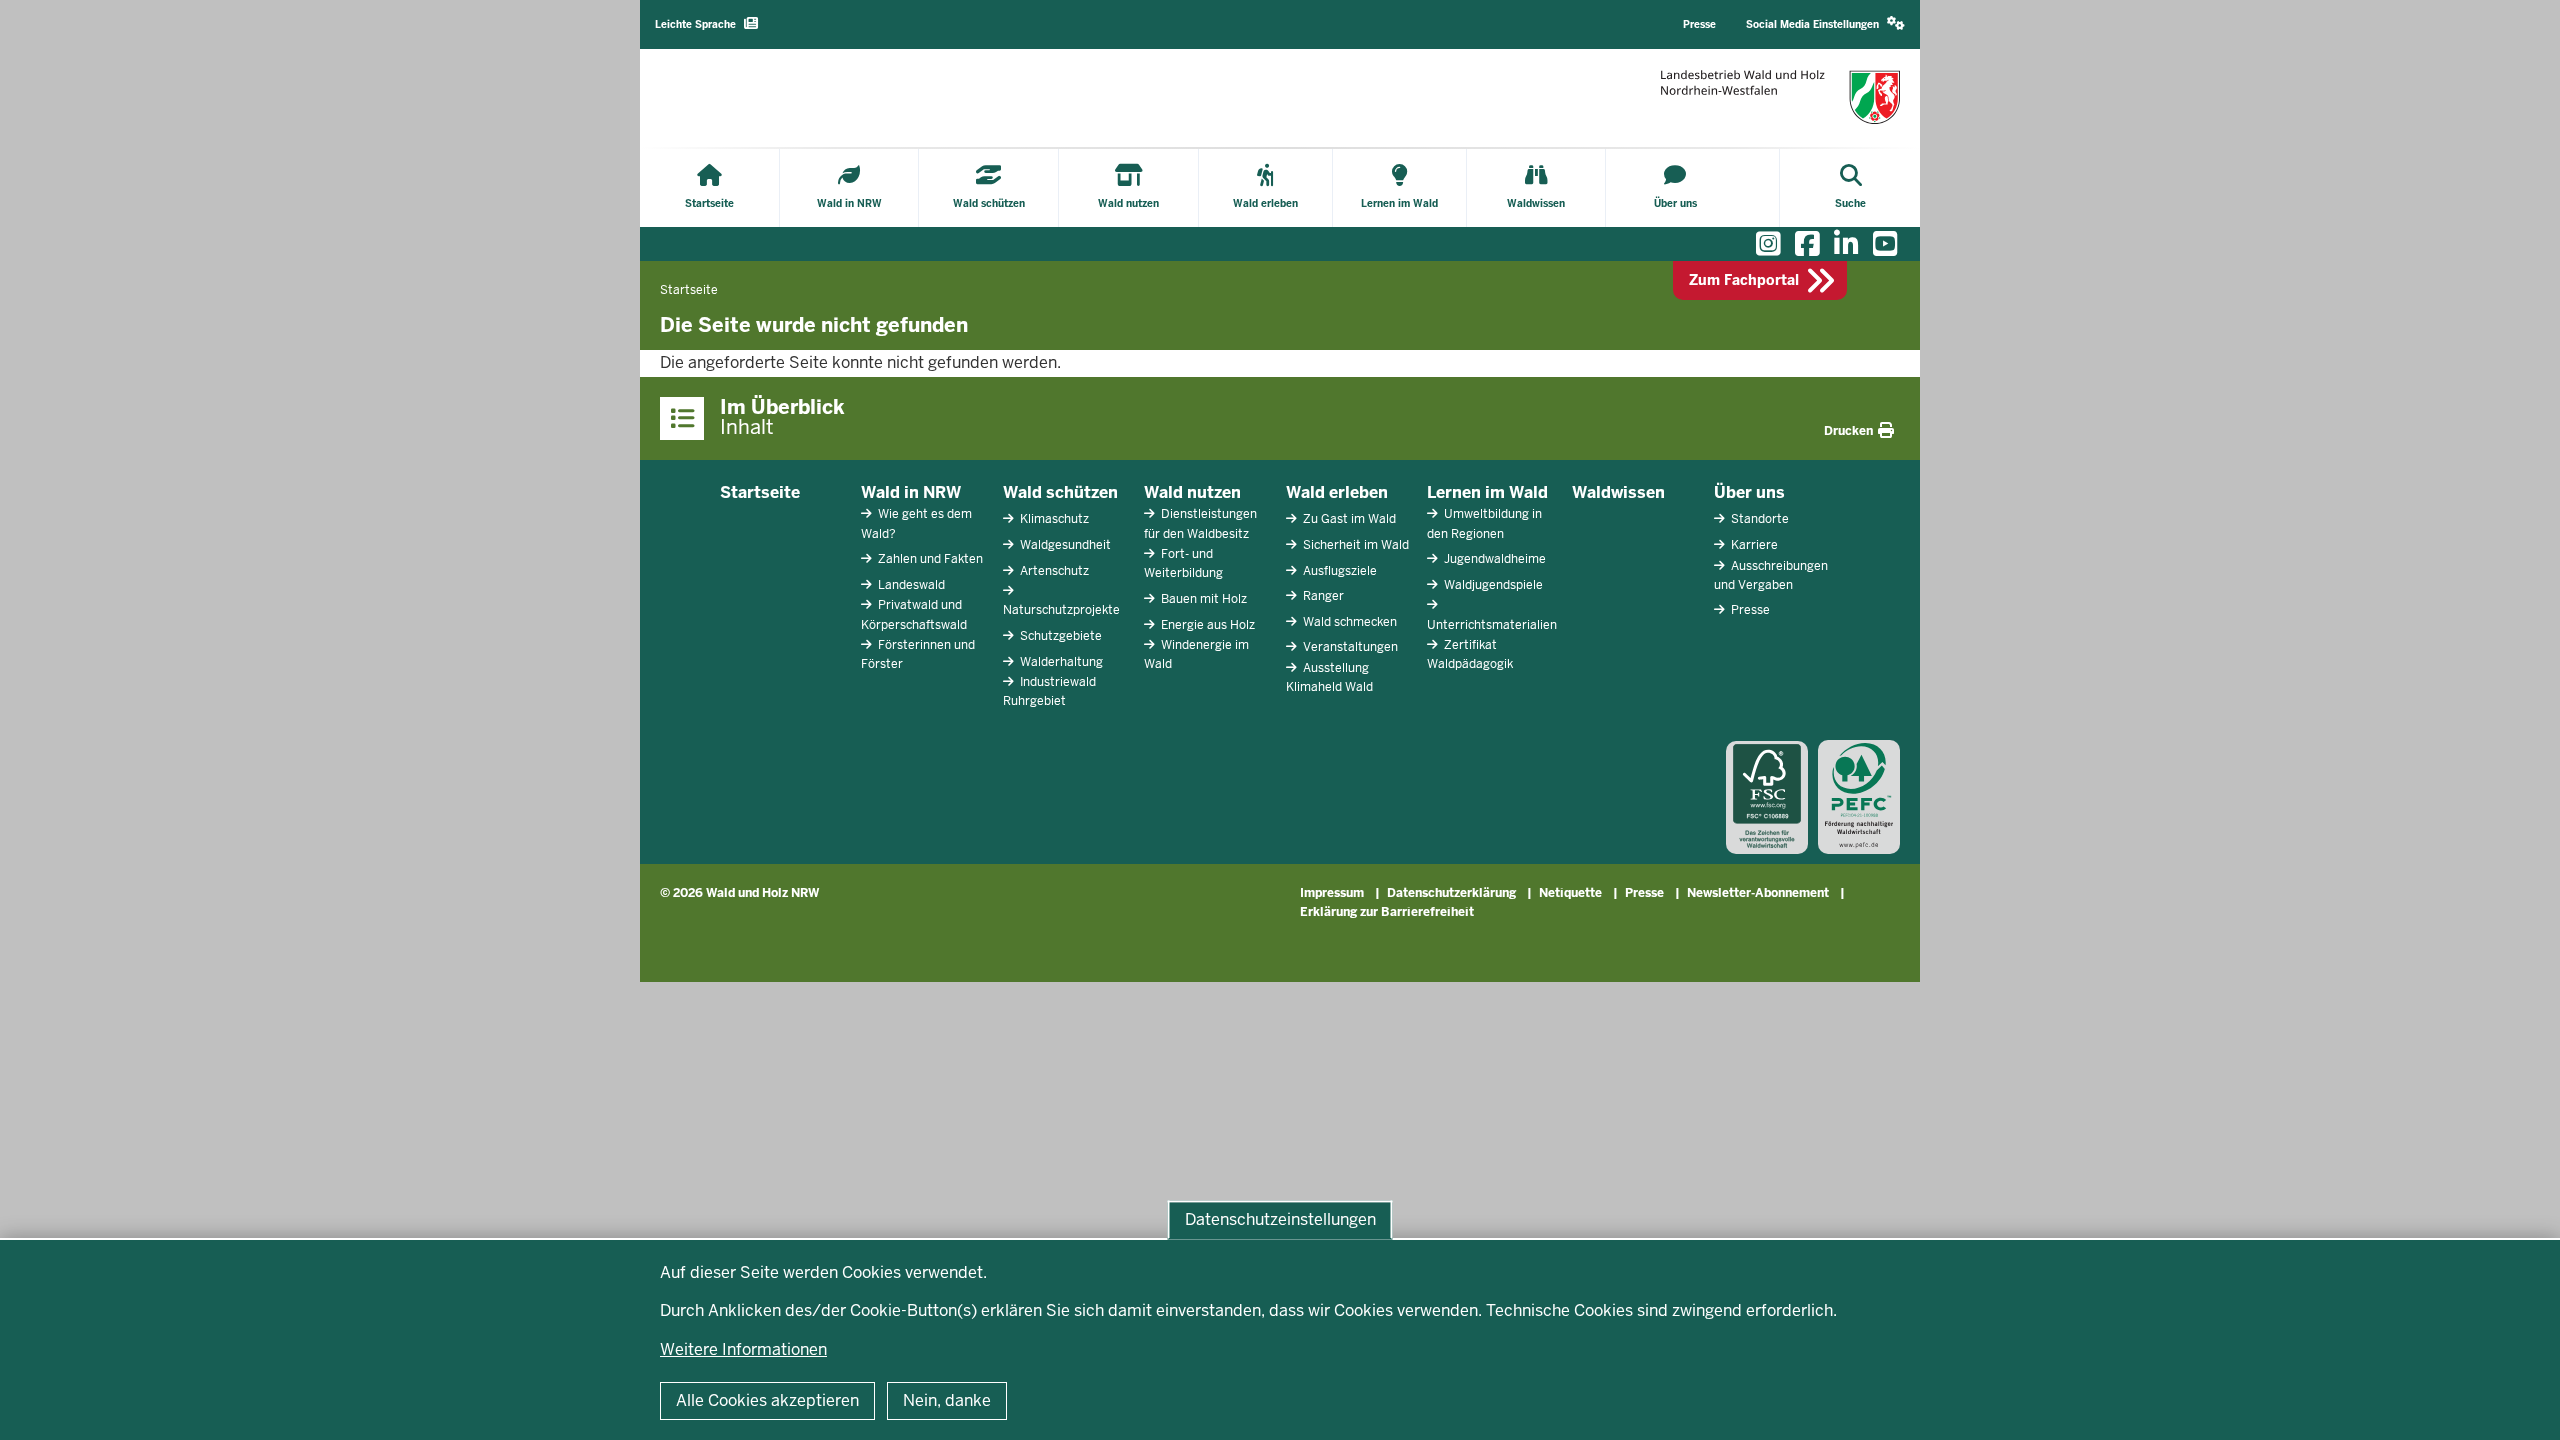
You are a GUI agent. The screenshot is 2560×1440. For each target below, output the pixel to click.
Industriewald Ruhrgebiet (1049, 691)
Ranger (1322, 596)
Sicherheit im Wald (1354, 545)
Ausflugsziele (1338, 571)
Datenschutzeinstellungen (1280, 1219)
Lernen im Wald (1487, 492)
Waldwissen (1618, 492)
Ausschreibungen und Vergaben (1771, 575)
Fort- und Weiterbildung (1183, 563)
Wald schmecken (1348, 622)
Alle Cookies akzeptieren (767, 1400)
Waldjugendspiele (1492, 585)
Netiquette (1570, 893)
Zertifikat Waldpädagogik (1470, 654)
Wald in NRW (911, 492)
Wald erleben (1337, 492)
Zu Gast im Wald (1348, 519)
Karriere (1753, 545)
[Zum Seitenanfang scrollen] (2520, 1403)
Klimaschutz (1053, 519)
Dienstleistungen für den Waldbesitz (1200, 523)
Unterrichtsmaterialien (1492, 625)
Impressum (1332, 893)
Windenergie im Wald (1196, 654)
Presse (1749, 610)
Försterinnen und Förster (918, 654)
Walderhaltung (1060, 662)
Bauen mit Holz (1202, 599)
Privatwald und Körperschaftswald (914, 614)
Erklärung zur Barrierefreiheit (1387, 912)
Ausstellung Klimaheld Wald (1329, 677)
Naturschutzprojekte (1061, 610)
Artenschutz (1053, 571)
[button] (1825, 24)
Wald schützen (1060, 492)
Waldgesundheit (1064, 545)
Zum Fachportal (1744, 280)
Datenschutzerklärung (1451, 893)
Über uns (1749, 492)
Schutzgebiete (1059, 636)
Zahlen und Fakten (929, 559)
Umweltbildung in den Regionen (1484, 523)
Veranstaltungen (1349, 647)
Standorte (1758, 519)
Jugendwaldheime (1493, 559)
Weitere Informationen (743, 1349)
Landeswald (910, 585)
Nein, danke (947, 1400)
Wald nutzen (1192, 492)
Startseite (760, 492)
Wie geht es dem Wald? (916, 523)
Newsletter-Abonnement (1758, 893)
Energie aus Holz (1206, 625)
